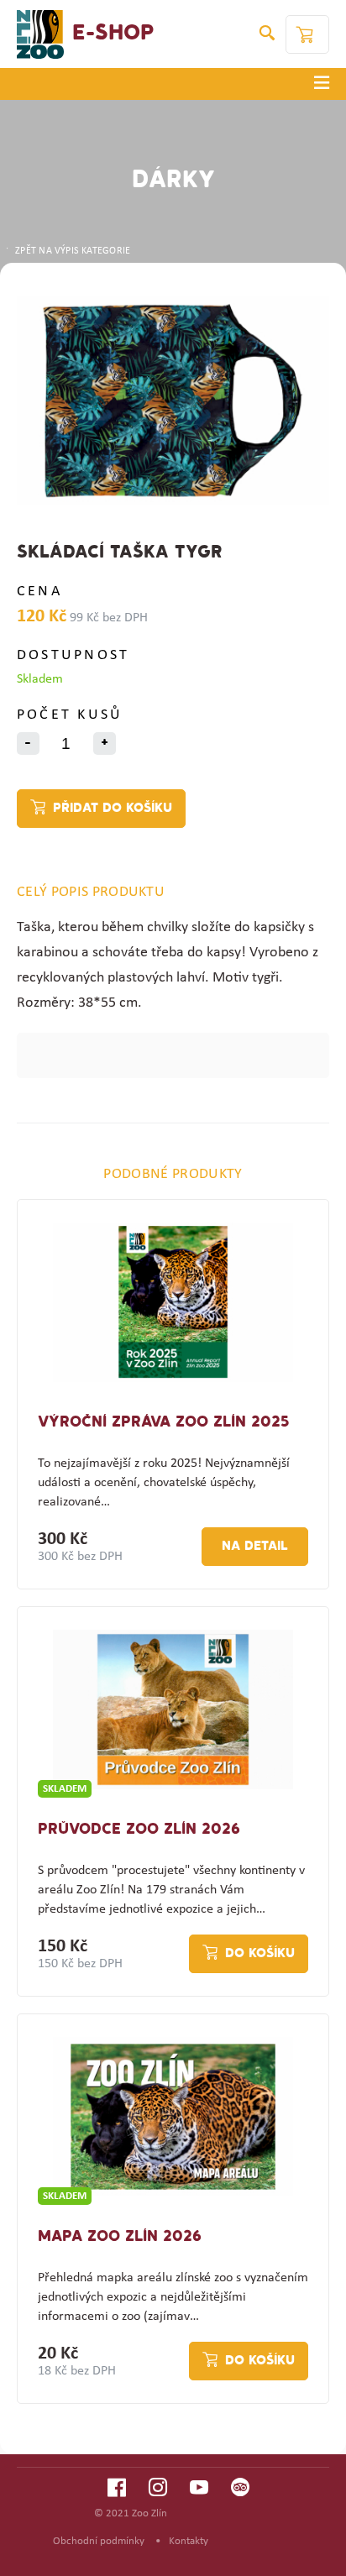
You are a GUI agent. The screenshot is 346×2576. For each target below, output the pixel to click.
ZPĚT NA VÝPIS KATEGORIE (73, 251)
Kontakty (189, 2541)
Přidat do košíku (113, 809)
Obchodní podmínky (99, 2541)
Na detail (255, 1547)
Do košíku (260, 1954)
